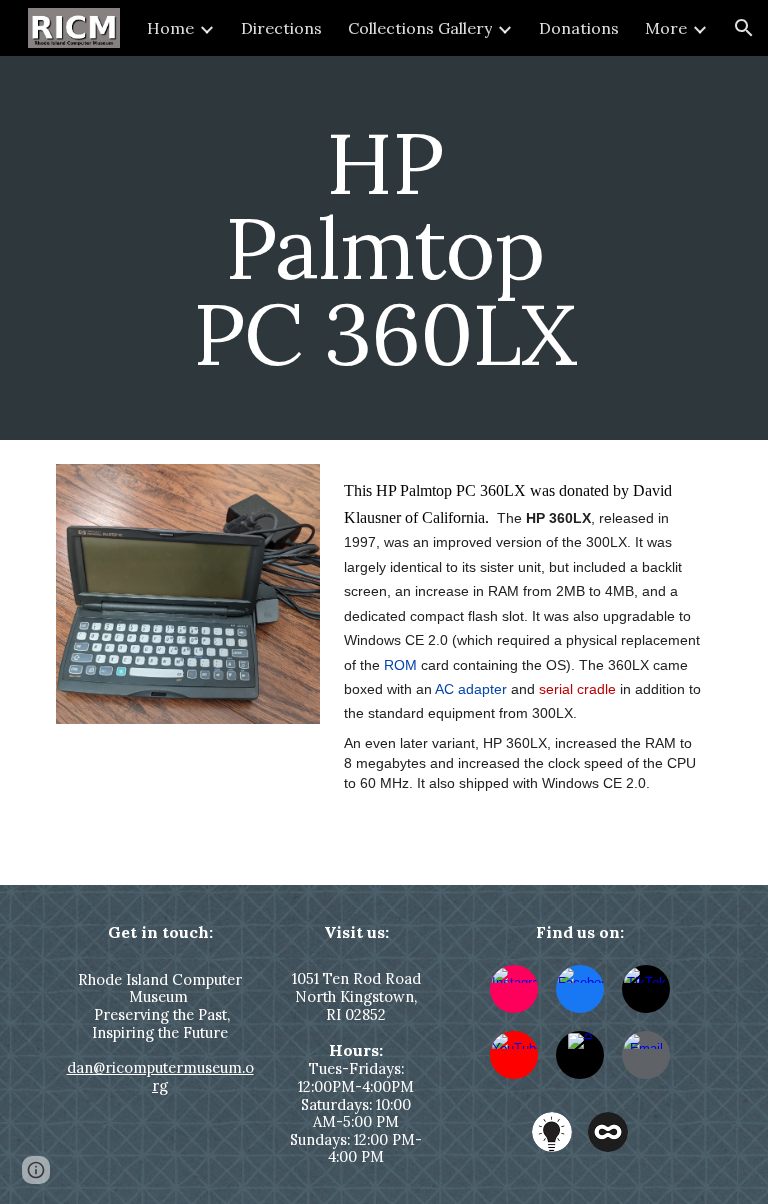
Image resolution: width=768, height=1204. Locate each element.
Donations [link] (579, 28)
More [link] (666, 28)
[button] (744, 28)
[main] (383, 248)
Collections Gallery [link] (420, 28)
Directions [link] (281, 28)
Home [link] (170, 28)
